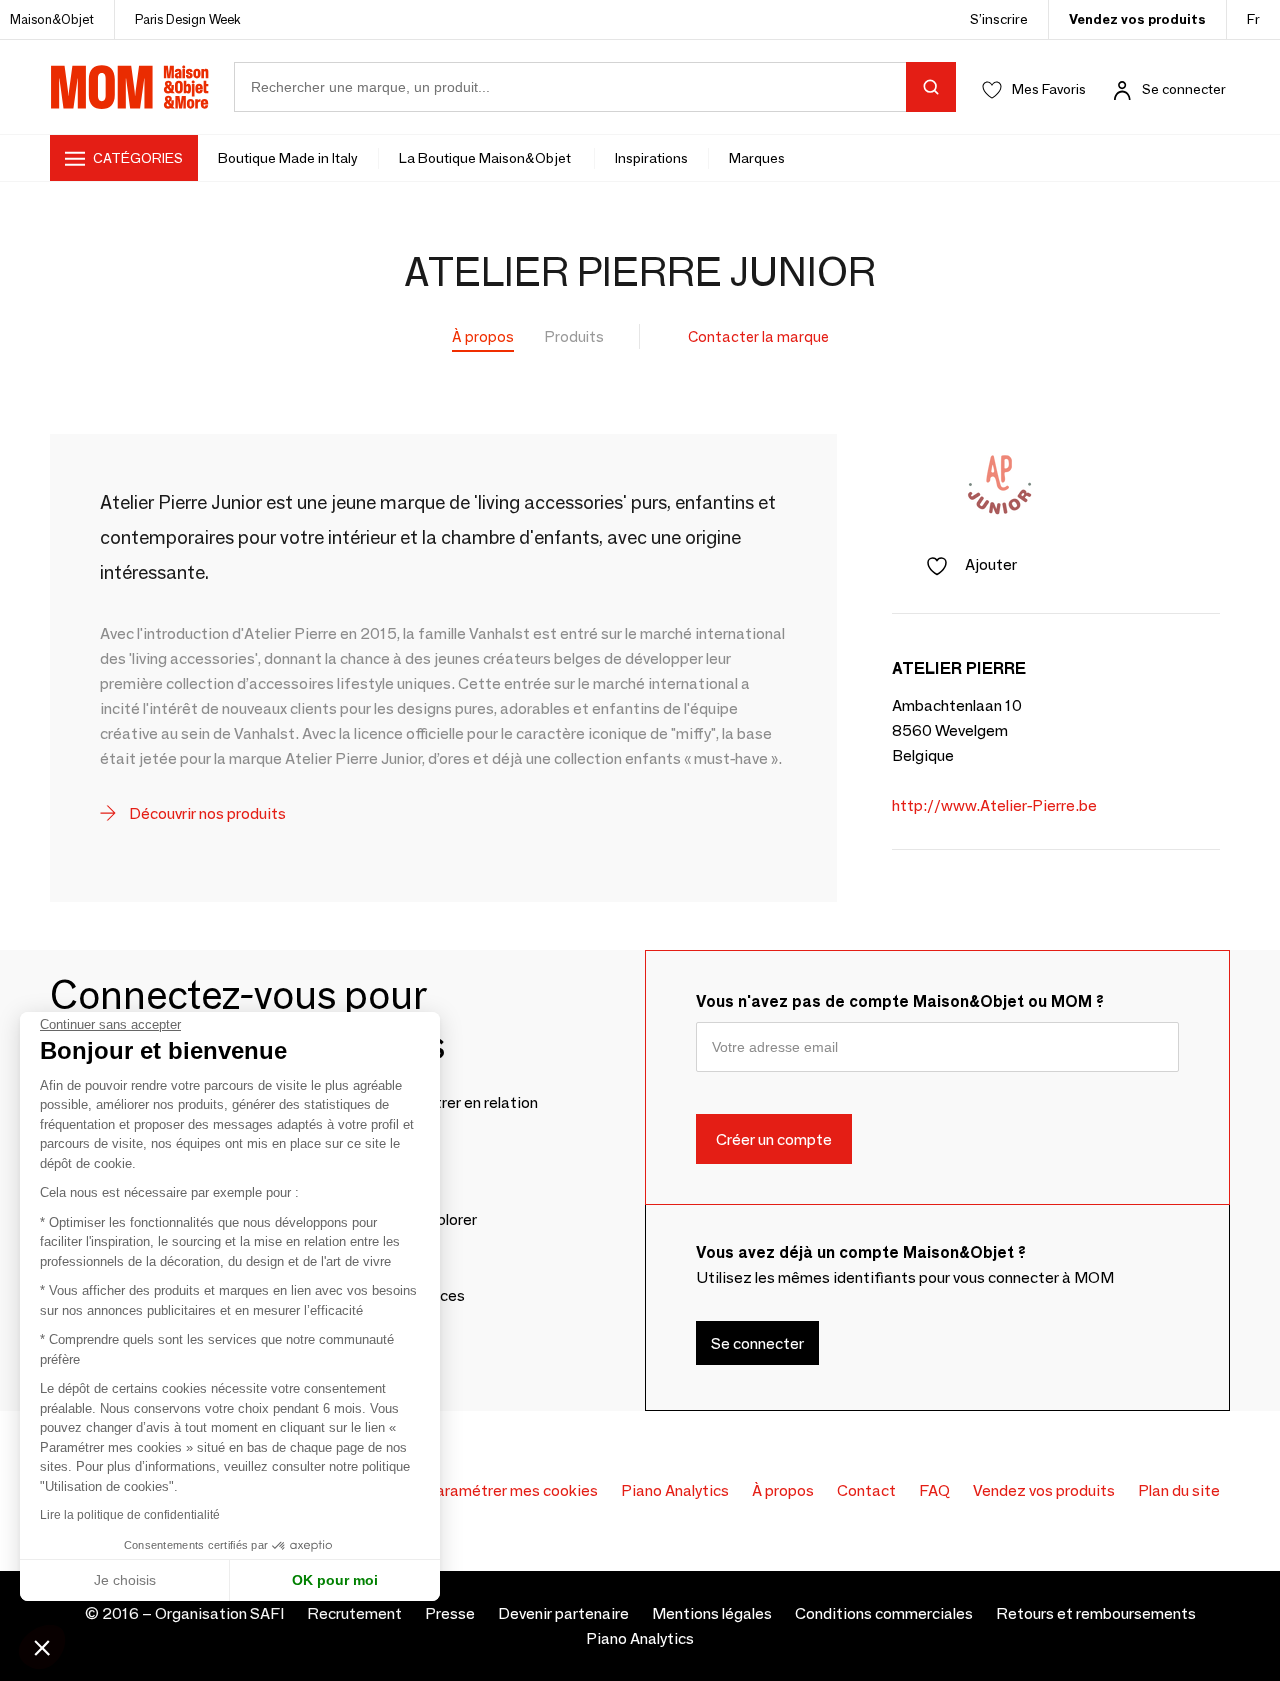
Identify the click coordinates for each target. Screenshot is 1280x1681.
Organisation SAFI (219, 1613)
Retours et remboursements (1096, 1613)
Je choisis (125, 1580)
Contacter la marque (758, 336)
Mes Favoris (1049, 89)
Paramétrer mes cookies (511, 1490)
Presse (450, 1613)
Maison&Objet (52, 19)
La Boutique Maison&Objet (486, 158)
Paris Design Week (188, 19)
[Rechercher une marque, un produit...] (931, 87)
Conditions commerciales (884, 1613)
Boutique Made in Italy (288, 158)
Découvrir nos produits (206, 813)
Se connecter (1184, 89)
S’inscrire (999, 19)
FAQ (934, 1490)
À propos (483, 336)
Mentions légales (712, 1613)
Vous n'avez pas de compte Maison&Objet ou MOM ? (900, 1001)
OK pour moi (335, 1580)
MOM (130, 87)
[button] (42, 1647)
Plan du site (1179, 1490)
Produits (574, 336)
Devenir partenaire (563, 1613)
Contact (866, 1490)
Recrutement (354, 1613)
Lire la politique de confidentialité (130, 1515)
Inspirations (651, 158)
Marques (757, 158)
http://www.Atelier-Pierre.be (994, 805)
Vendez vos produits (1137, 19)
